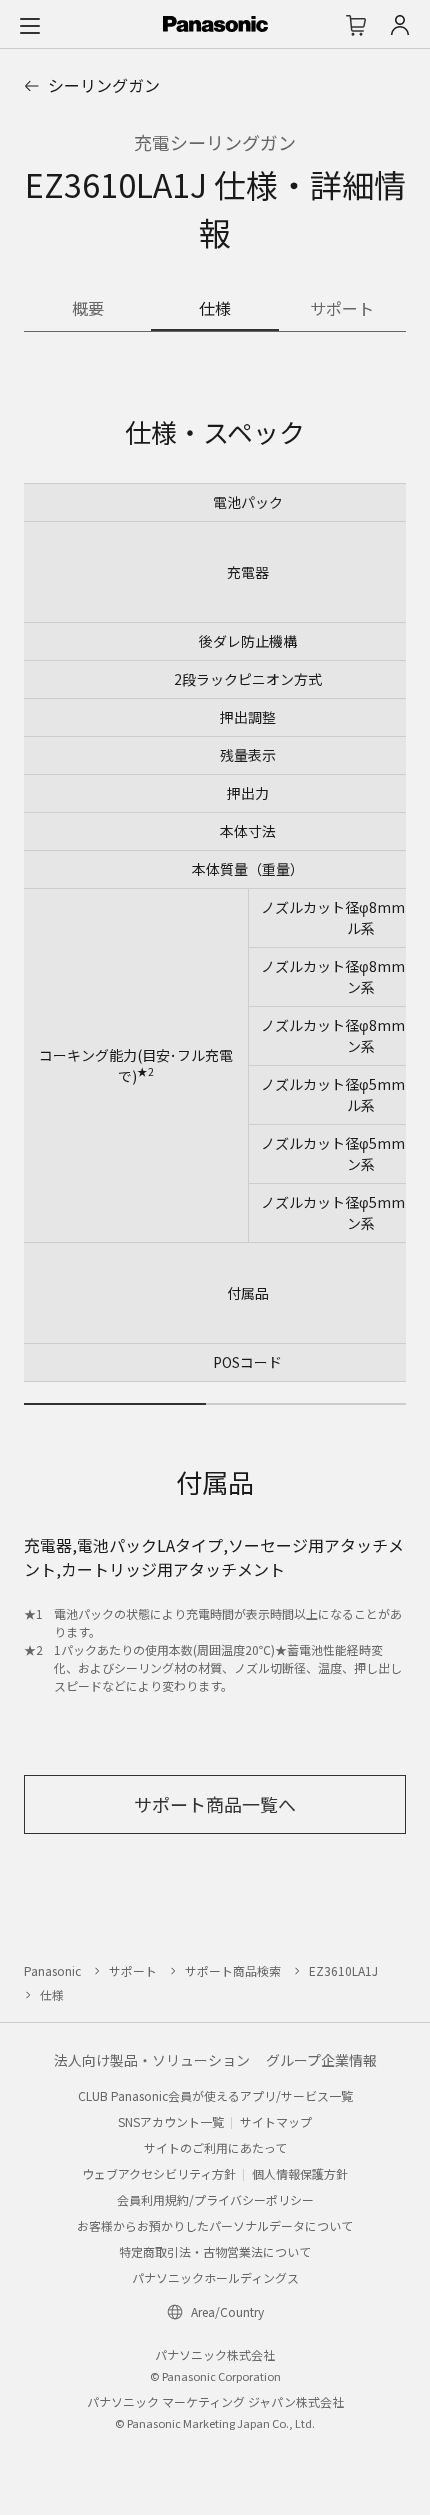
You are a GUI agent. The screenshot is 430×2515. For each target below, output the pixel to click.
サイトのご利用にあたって (215, 2147)
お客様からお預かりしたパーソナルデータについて (215, 2225)
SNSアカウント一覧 (171, 2121)
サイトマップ (276, 2121)
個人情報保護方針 (300, 2173)
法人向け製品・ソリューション (152, 2060)
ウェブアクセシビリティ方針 (159, 2173)
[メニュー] (30, 25)
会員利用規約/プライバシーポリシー (215, 2199)
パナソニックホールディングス (215, 2277)
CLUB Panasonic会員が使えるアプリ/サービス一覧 (215, 2095)
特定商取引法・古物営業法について (215, 2251)
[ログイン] (400, 25)
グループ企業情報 (321, 2060)
